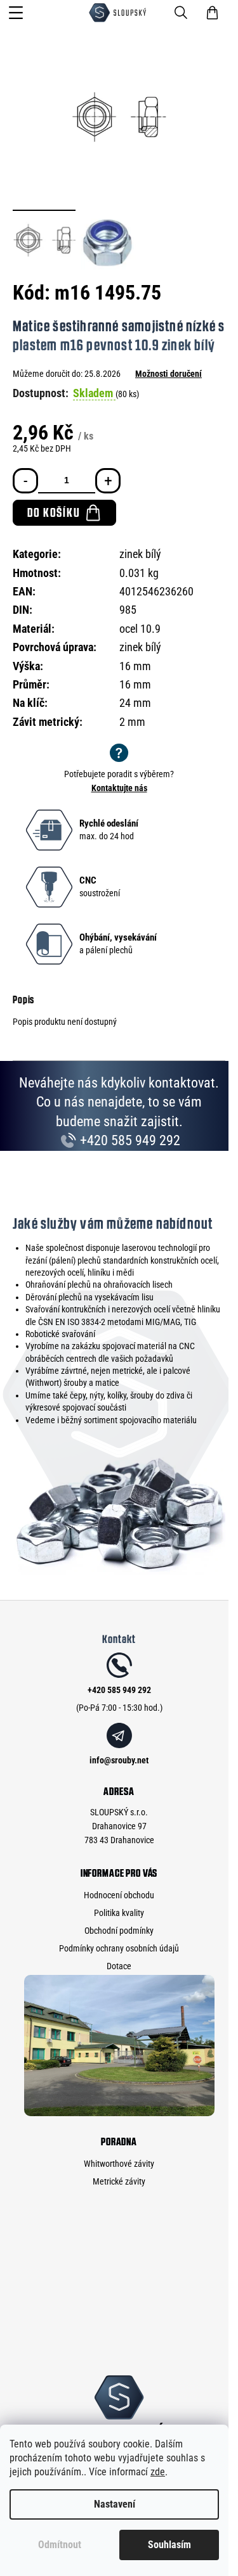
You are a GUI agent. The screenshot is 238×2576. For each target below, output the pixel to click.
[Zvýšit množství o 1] (108, 481)
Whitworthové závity (119, 2164)
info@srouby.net (119, 1760)
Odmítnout (60, 2545)
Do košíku (54, 512)
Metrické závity (119, 2181)
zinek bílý (140, 554)
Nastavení (115, 2504)
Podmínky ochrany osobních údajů (119, 1948)
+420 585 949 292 (129, 1140)
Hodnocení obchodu (119, 1895)
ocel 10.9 (140, 629)
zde (158, 2472)
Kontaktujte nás (119, 788)
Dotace (119, 1966)
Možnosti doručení (169, 374)
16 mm (135, 684)
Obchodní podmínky (119, 1931)
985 (128, 610)
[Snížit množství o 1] (25, 481)
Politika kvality (119, 1913)
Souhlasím (169, 2545)
